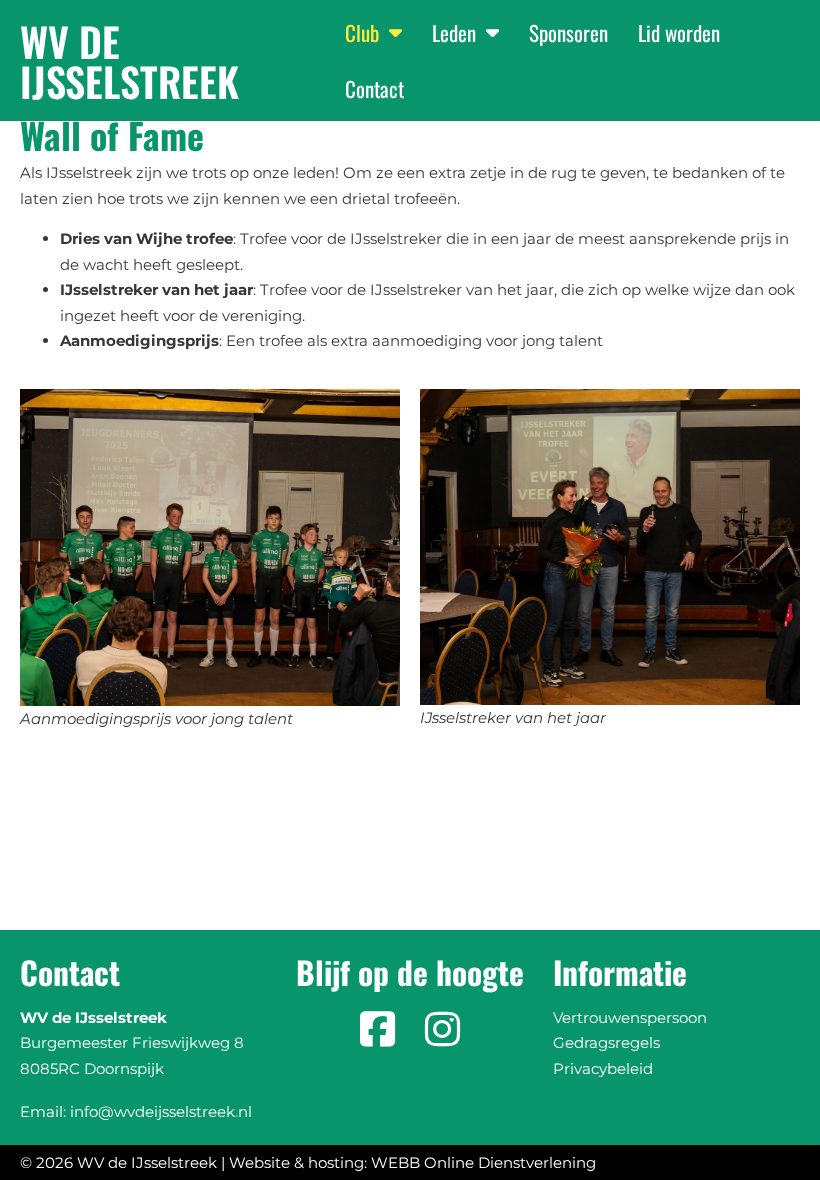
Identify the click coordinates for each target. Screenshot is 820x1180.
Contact (374, 88)
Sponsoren (568, 32)
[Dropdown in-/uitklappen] (395, 32)
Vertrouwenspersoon (630, 1017)
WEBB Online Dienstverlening (483, 1162)
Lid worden (679, 32)
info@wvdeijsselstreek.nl (161, 1111)
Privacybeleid (603, 1068)
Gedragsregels (606, 1042)
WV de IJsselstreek (129, 61)
